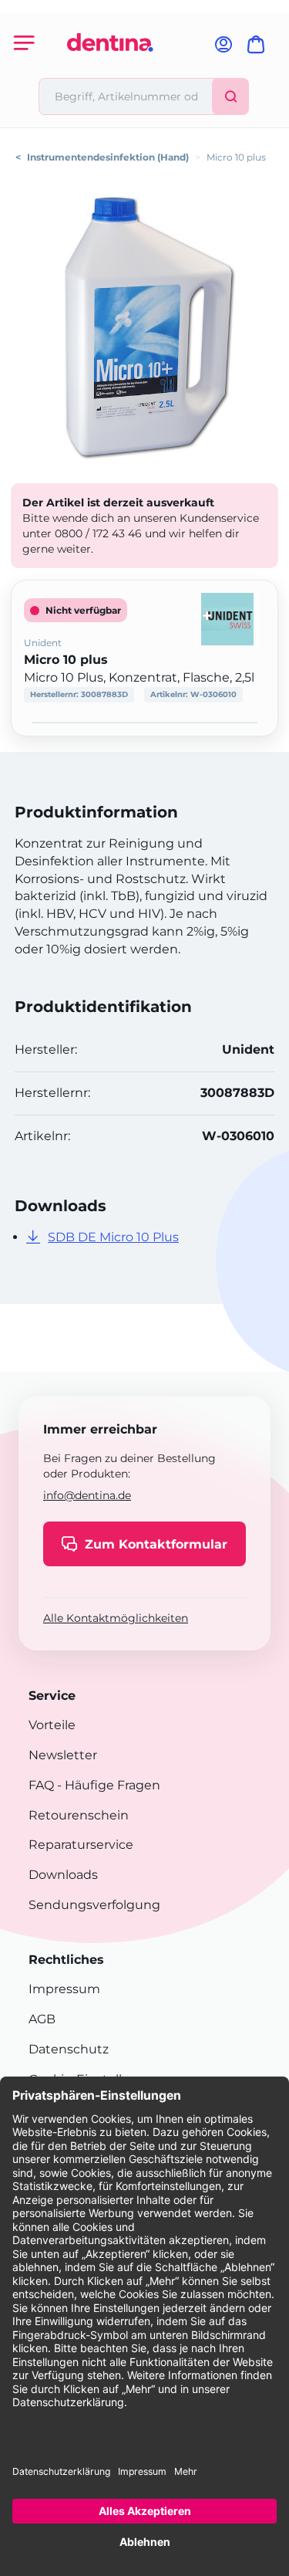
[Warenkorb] (259, 49)
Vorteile (52, 1725)
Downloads (63, 1875)
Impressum (64, 1989)
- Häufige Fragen (107, 1785)
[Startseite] (110, 71)
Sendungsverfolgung (94, 1905)
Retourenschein (79, 1815)
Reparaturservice (81, 1845)
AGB (42, 2019)
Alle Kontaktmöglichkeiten (116, 1618)
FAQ (41, 1785)
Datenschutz (69, 2049)
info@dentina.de (87, 1495)
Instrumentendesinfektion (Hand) (108, 157)
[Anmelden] (223, 49)
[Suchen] (230, 96)
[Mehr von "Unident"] (227, 618)
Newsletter (63, 1755)
